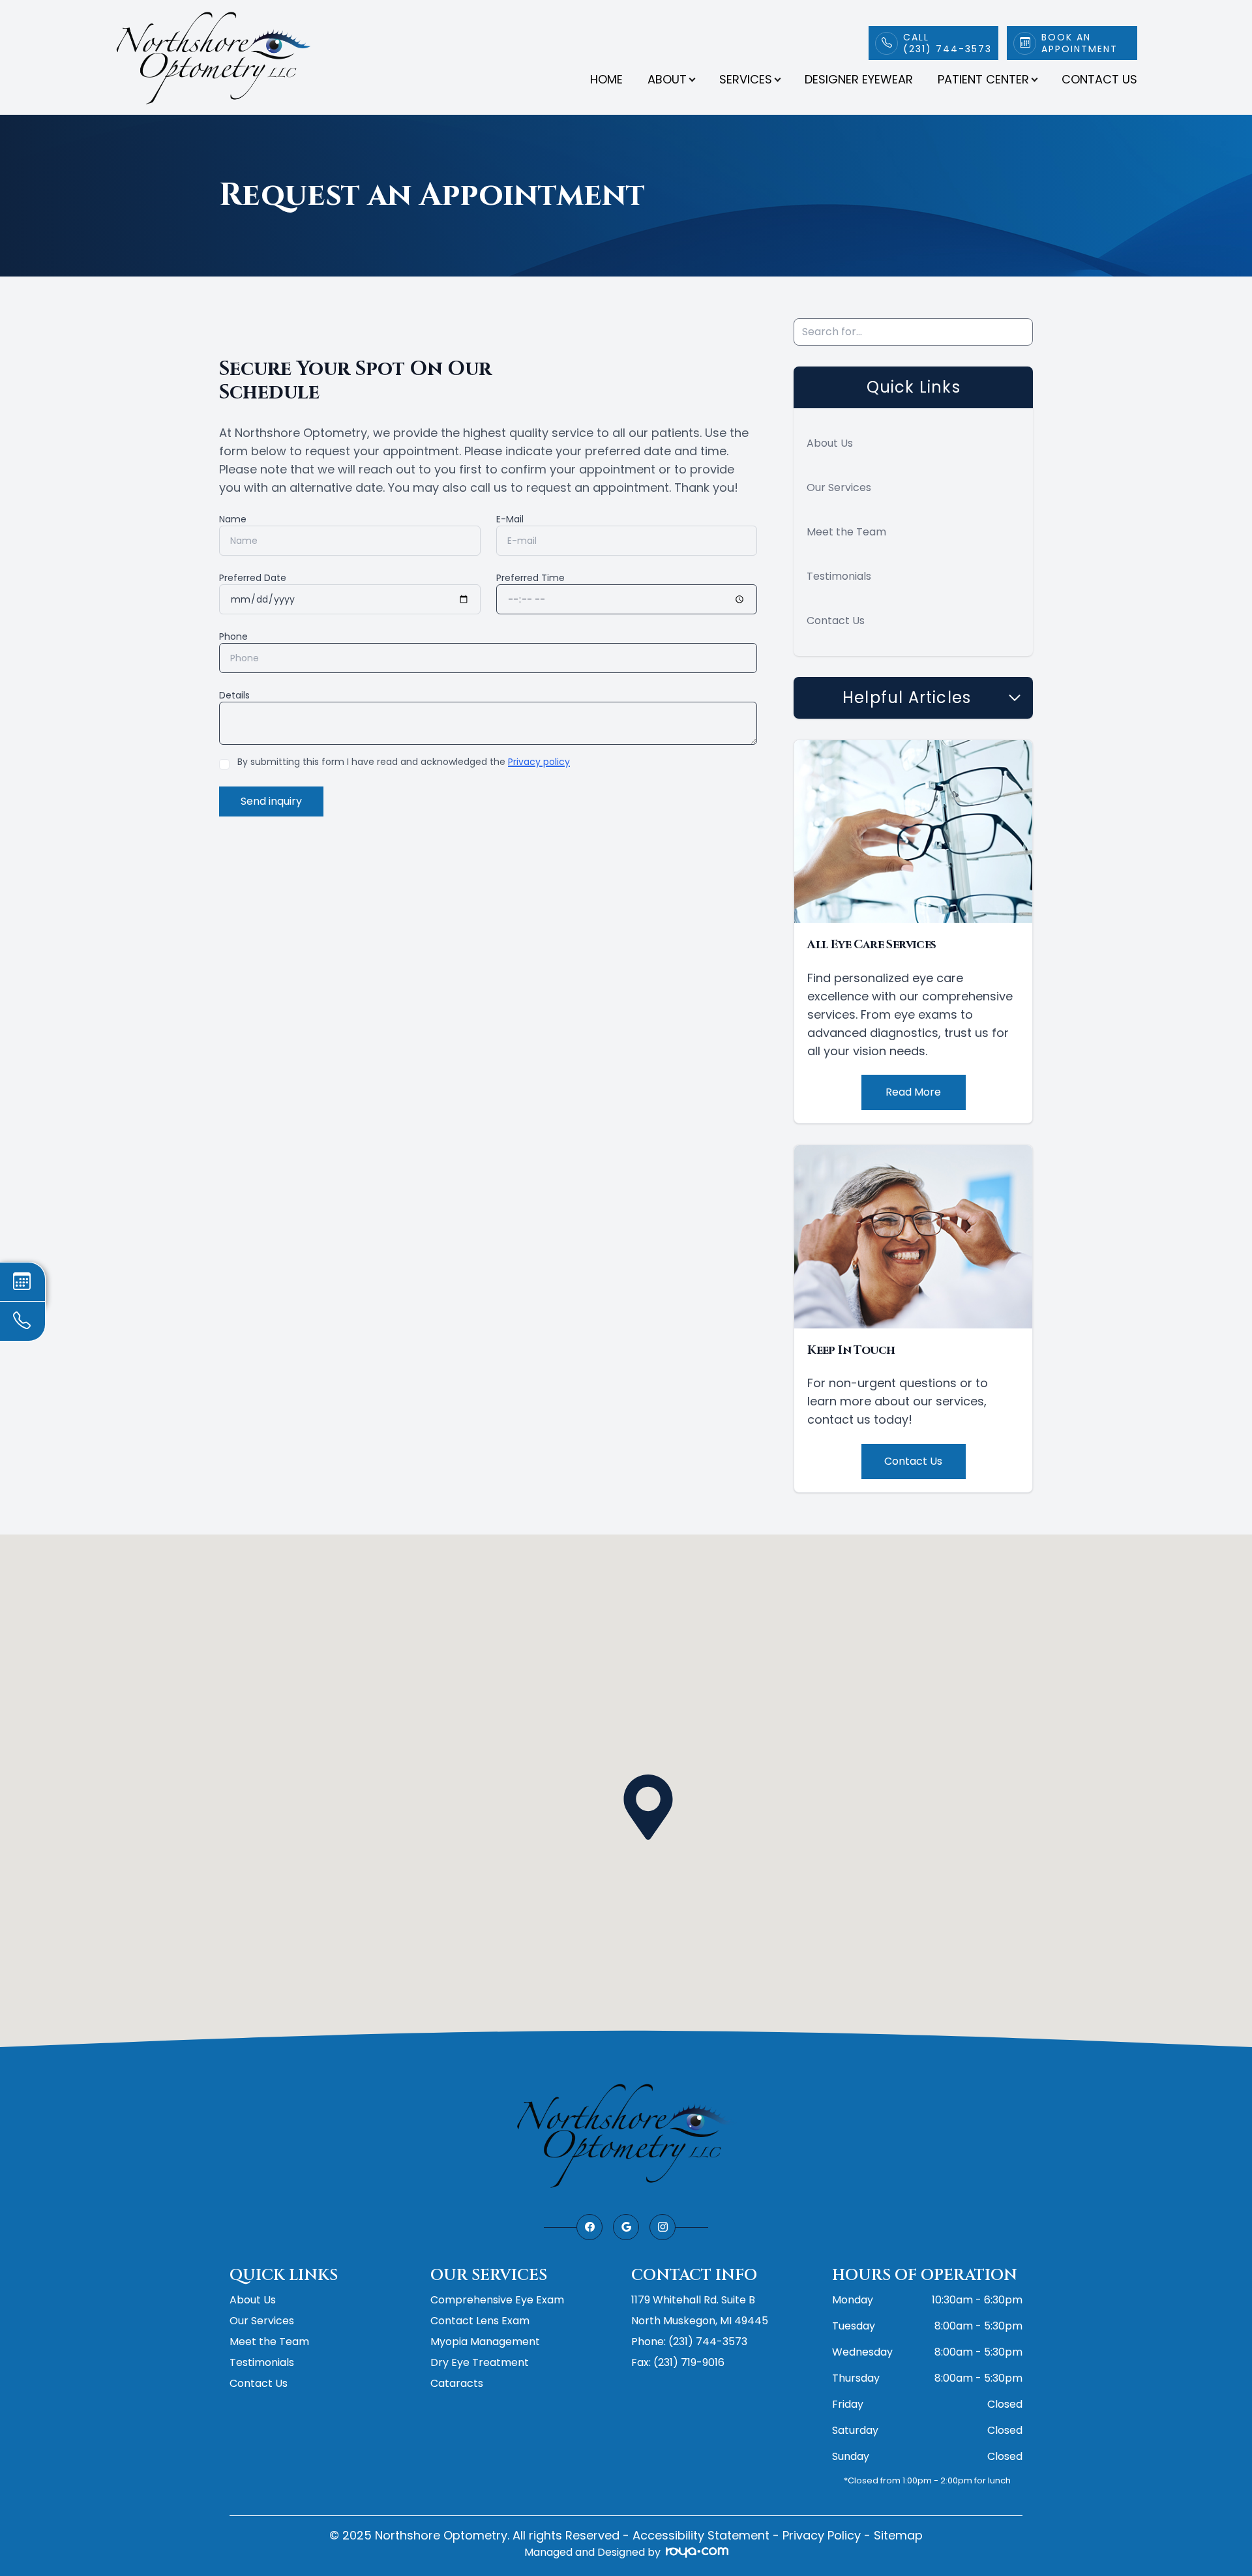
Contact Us (1099, 79)
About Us (830, 443)
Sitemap (898, 2535)
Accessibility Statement (701, 2535)
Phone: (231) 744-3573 (689, 2342)
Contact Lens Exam (480, 2321)
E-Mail (510, 519)
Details (234, 695)
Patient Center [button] (983, 79)
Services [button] (746, 79)
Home (606, 79)
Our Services (839, 487)
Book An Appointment (1080, 43)
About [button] (667, 79)
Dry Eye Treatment (480, 2362)
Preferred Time (530, 578)
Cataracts (457, 2383)
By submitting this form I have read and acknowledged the (404, 762)
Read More (913, 1092)
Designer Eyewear (859, 79)
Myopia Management (485, 2342)
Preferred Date (253, 578)
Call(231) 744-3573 (947, 43)
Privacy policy (539, 762)
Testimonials (839, 576)
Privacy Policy (822, 2535)
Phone (233, 637)
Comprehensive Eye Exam (497, 2300)
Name (233, 519)
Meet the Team (846, 532)
